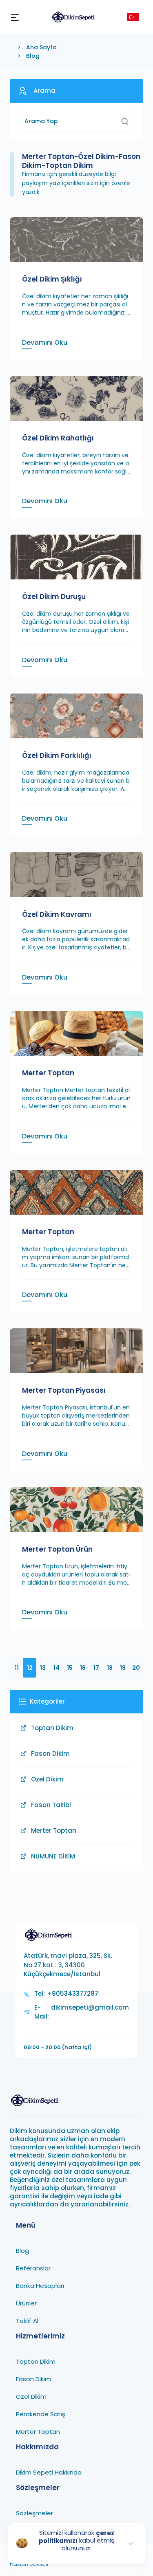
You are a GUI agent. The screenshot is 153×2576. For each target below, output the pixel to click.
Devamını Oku (45, 342)
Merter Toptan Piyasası (64, 1390)
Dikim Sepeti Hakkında (49, 2472)
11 (17, 1668)
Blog (33, 56)
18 (110, 1668)
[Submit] (125, 121)
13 (43, 1668)
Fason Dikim (50, 1754)
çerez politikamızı (76, 2537)
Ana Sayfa (41, 47)
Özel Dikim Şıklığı (52, 279)
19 (123, 1668)
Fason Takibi (51, 1805)
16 (83, 1668)
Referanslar (33, 2268)
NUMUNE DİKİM (53, 1856)
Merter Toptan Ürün (57, 1549)
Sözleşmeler (34, 2513)
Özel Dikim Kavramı (57, 914)
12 (30, 1668)
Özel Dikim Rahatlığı (58, 438)
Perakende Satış (41, 2414)
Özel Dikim (47, 1779)
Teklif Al (27, 2321)
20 (136, 1668)
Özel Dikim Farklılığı (57, 755)
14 (57, 1668)
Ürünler (26, 2303)
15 (70, 1668)
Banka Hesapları (40, 2286)
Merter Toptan (48, 1073)
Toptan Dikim (52, 1728)
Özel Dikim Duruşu (54, 597)
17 (96, 1668)
